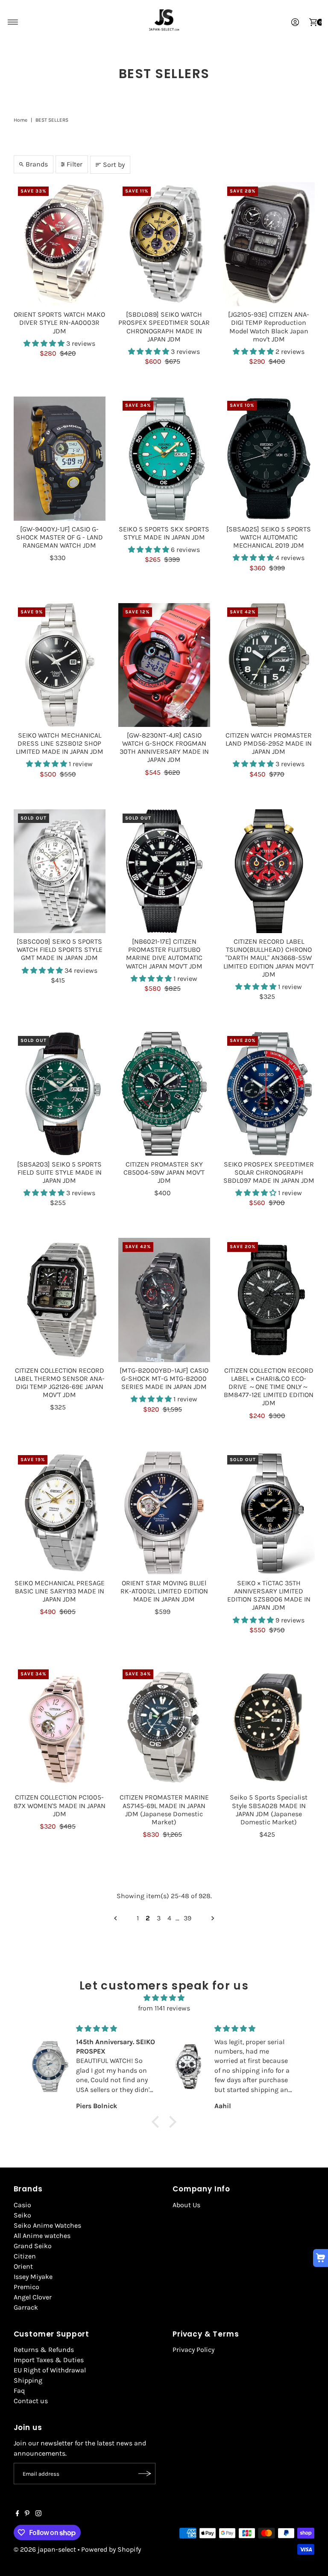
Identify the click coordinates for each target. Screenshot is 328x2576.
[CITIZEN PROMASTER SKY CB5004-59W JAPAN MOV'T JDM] (164, 1094)
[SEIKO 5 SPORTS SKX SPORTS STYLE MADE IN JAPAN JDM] (164, 458)
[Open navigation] (13, 22)
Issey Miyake (33, 2277)
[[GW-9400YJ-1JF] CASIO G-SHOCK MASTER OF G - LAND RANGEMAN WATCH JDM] (60, 458)
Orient (23, 2266)
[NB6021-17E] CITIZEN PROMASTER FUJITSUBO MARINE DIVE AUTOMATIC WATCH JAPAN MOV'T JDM (164, 954)
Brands (37, 164)
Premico (26, 2287)
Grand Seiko (33, 2246)
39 (187, 1918)
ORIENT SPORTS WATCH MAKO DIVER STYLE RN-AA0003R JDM (59, 322)
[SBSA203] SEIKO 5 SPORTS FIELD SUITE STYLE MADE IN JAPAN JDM (59, 1172)
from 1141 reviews (164, 2008)
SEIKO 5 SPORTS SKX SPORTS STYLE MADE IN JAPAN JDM (164, 533)
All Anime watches (42, 2236)
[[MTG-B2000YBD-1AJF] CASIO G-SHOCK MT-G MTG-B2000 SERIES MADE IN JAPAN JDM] (164, 1300)
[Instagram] (38, 2514)
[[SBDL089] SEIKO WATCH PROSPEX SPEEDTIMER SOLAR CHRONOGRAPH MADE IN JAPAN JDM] (164, 244)
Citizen (25, 2256)
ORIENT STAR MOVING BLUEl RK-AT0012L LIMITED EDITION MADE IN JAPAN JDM (164, 1591)
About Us (186, 2205)
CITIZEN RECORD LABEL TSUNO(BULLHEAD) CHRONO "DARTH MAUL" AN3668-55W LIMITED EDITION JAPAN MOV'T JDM (269, 958)
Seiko (22, 2215)
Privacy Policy (193, 2350)
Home (20, 120)
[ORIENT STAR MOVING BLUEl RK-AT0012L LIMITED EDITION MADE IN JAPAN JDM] (164, 1513)
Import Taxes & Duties (49, 2360)
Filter (75, 164)
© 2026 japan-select (45, 2549)
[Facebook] (18, 2514)
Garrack (26, 2307)
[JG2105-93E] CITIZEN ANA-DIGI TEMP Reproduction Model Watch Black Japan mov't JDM (269, 327)
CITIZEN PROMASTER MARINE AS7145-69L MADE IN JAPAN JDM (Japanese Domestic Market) (164, 1810)
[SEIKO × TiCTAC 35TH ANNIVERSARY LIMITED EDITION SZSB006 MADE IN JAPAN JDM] (269, 1513)
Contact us (31, 2401)
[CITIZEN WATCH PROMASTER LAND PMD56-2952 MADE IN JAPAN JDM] (269, 665)
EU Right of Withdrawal (50, 2370)
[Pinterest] (27, 2514)
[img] (164, 1998)
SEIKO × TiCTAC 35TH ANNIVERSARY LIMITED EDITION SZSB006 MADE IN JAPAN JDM (269, 1595)
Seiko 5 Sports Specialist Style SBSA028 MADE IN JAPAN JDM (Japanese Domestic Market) (269, 1810)
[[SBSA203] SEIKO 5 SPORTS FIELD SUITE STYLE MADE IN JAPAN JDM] (60, 1094)
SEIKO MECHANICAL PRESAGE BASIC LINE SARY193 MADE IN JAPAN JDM (60, 1591)
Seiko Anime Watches (47, 2225)
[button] (45, 343)
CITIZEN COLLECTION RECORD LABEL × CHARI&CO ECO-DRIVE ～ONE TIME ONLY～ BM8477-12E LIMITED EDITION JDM (269, 1387)
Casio (22, 2205)
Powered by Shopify (111, 2549)
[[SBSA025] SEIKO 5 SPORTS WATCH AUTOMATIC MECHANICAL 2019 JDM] (269, 458)
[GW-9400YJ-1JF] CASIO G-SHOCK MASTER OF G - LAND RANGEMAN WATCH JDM (60, 537)
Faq (19, 2391)
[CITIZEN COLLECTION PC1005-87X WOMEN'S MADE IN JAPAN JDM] (60, 1727)
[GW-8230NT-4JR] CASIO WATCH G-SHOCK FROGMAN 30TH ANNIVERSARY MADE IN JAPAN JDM (164, 748)
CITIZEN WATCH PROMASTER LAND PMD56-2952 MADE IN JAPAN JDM (269, 743)
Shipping (28, 2380)
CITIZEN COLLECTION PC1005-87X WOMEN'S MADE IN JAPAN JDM (60, 1805)
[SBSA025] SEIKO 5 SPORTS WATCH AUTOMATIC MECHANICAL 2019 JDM (269, 537)
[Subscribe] (145, 2474)
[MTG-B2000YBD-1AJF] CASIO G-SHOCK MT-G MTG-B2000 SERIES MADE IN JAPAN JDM (164, 1378)
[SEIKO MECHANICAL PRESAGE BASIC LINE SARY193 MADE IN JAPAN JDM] (60, 1513)
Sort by (114, 165)
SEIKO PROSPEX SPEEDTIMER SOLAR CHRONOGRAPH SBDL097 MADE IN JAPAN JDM (269, 1172)
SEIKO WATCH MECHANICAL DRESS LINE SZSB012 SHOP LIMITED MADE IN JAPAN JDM (60, 743)
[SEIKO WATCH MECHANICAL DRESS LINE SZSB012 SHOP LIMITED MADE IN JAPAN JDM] (60, 665)
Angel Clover (33, 2297)
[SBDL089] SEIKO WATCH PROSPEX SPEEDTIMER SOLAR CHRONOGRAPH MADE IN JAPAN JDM (164, 327)
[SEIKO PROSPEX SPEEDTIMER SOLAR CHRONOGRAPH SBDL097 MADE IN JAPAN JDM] (269, 1094)
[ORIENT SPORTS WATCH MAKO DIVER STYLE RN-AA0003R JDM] (60, 244)
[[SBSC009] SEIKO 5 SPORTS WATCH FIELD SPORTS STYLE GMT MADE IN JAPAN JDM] (60, 871)
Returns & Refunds (44, 2350)
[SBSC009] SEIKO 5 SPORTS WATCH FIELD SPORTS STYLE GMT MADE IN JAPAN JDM (60, 950)
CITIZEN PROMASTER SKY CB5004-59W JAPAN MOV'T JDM (164, 1172)
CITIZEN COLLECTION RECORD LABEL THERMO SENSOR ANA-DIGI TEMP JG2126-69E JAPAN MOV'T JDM (60, 1383)
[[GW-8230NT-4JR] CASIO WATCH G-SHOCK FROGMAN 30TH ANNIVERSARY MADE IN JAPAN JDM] (164, 665)
